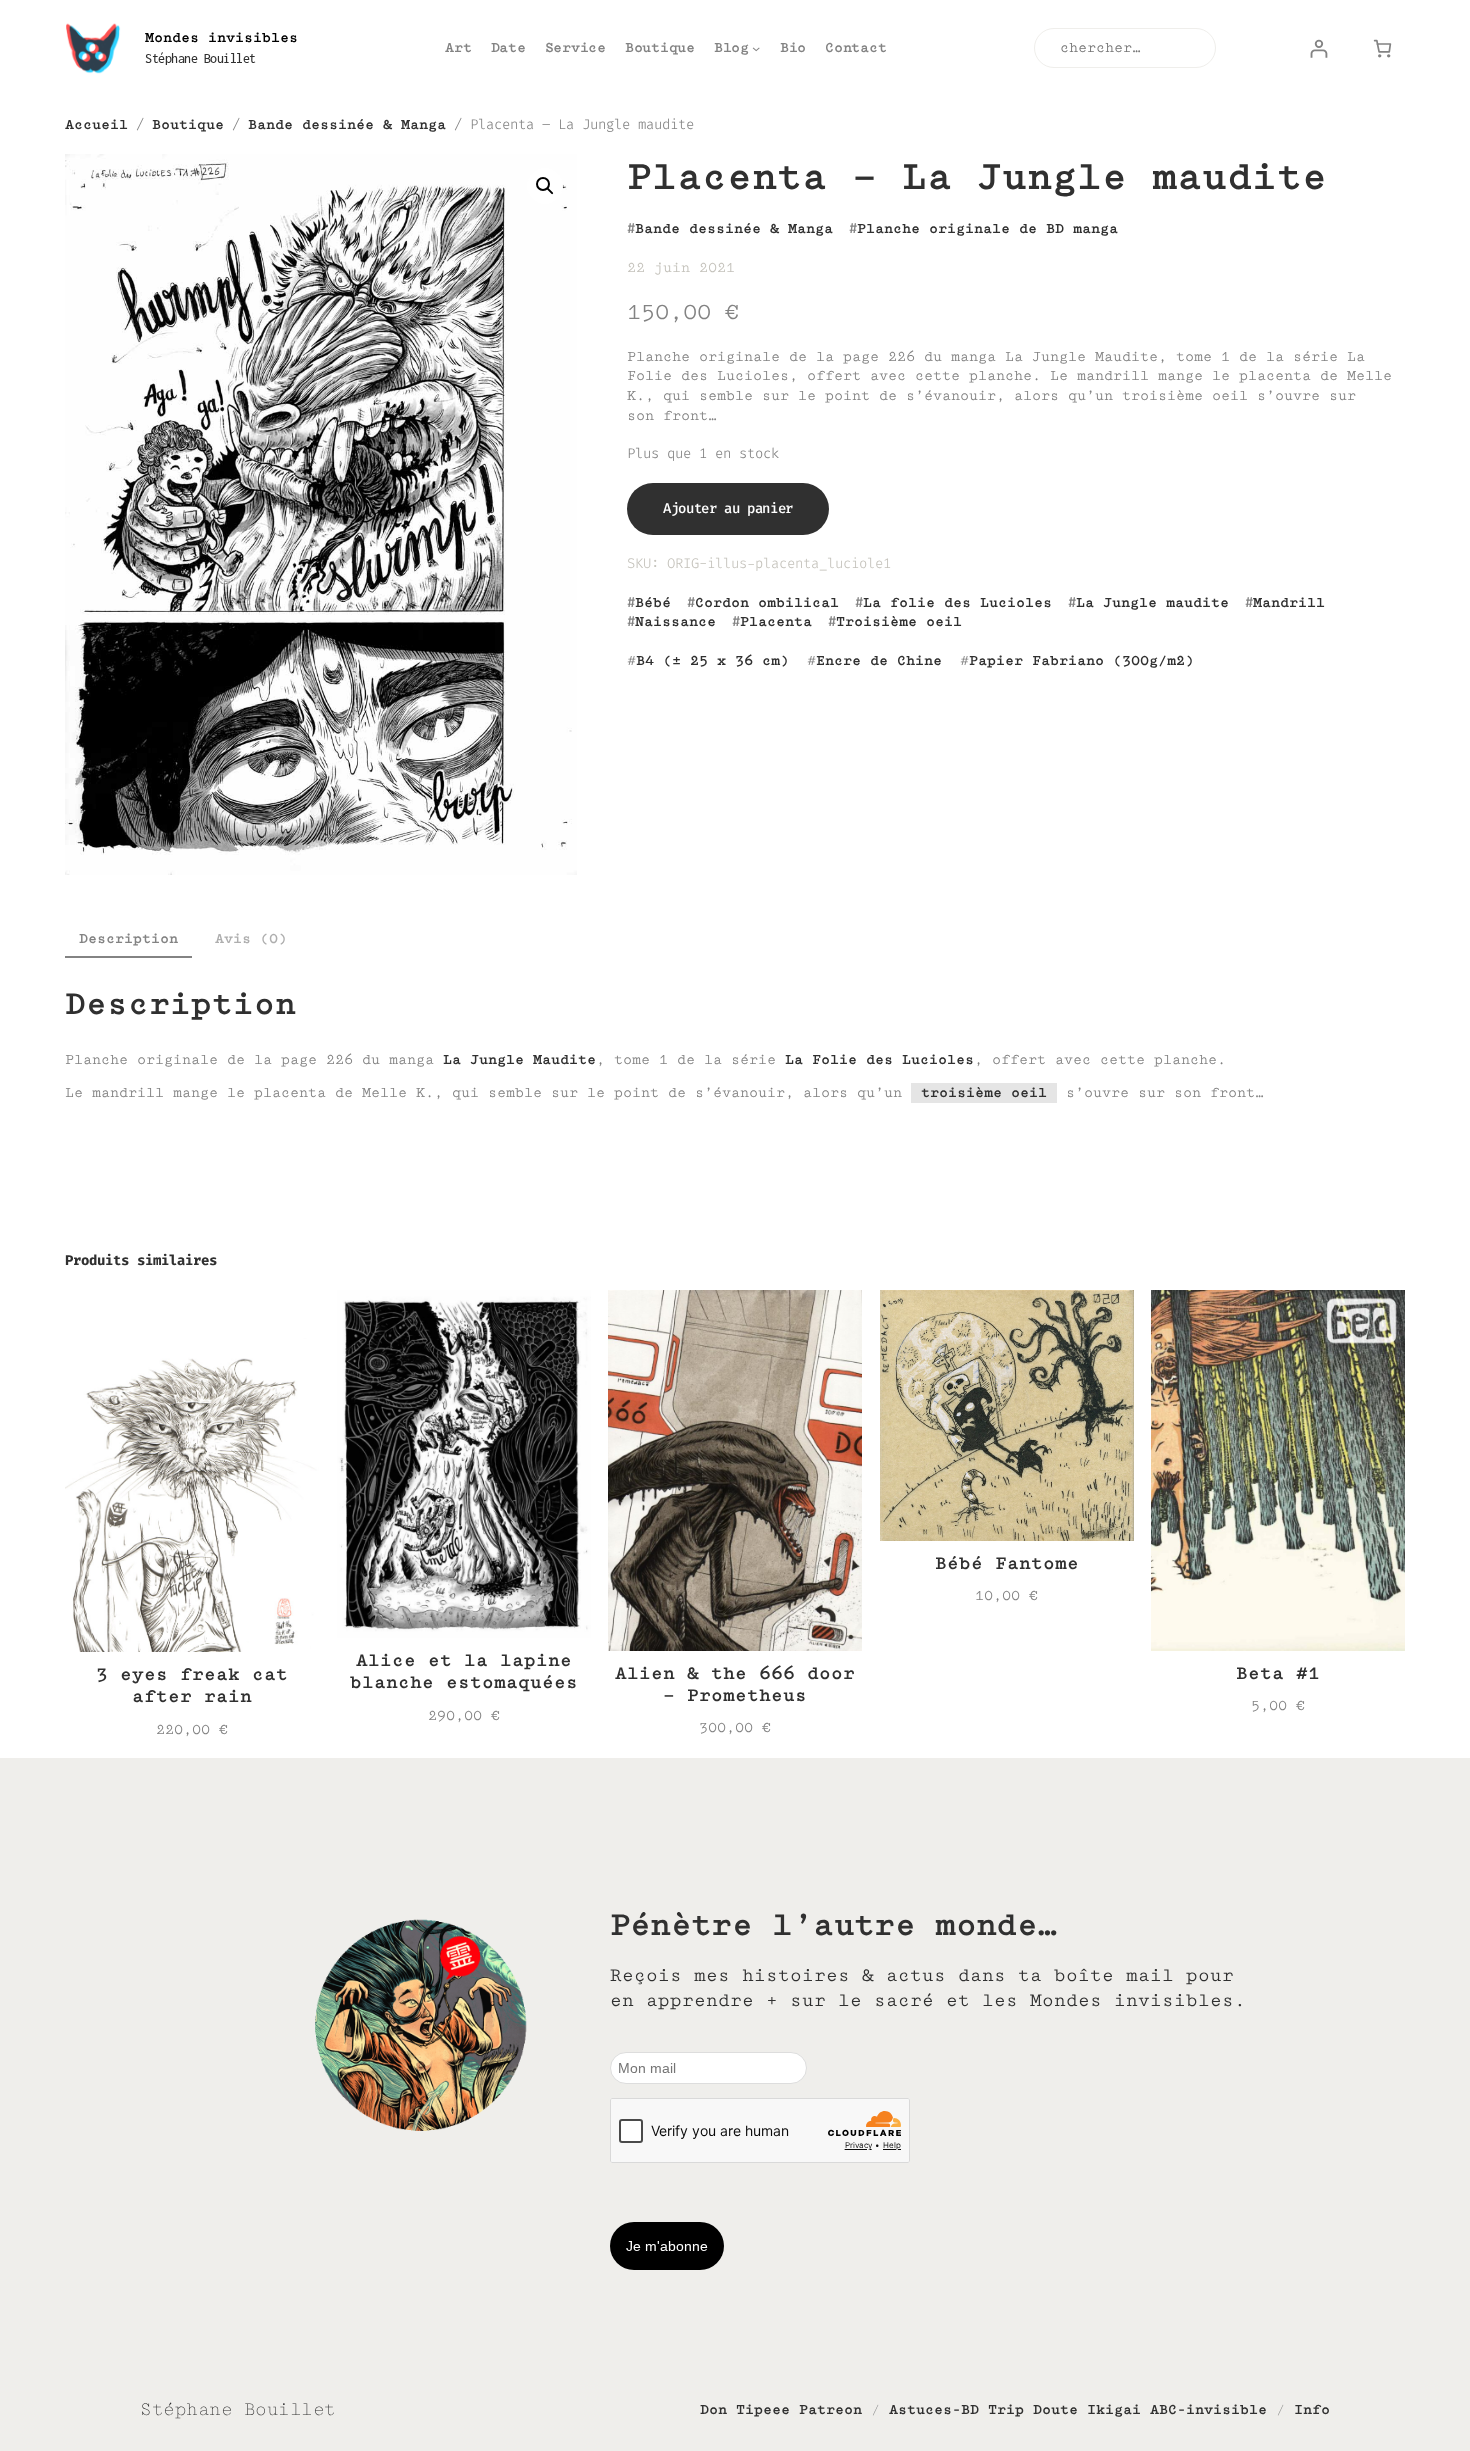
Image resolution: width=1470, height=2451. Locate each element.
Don (713, 2409)
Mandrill (1289, 602)
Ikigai (1114, 2409)
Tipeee (763, 2409)
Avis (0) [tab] (251, 938)
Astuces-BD (934, 2409)
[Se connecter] (1318, 48)
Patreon (830, 2409)
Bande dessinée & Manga (347, 124)
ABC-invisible (1208, 2409)
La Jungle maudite (1152, 602)
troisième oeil (984, 1092)
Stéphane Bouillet (200, 58)
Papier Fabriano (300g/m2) (1081, 660)
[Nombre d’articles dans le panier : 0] (1382, 48)
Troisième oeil (899, 621)
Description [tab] (128, 938)
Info (1312, 2409)
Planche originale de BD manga (987, 228)
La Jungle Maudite (519, 1059)
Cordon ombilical (767, 602)
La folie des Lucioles (957, 602)
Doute (1055, 2409)
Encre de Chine (879, 660)
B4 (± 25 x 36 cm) (712, 660)
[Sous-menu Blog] (756, 48)
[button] (545, 186)
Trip (1006, 2409)
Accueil (96, 124)
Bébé (653, 602)
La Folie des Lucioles (879, 1059)
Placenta (776, 621)
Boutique (188, 124)
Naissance (675, 621)
